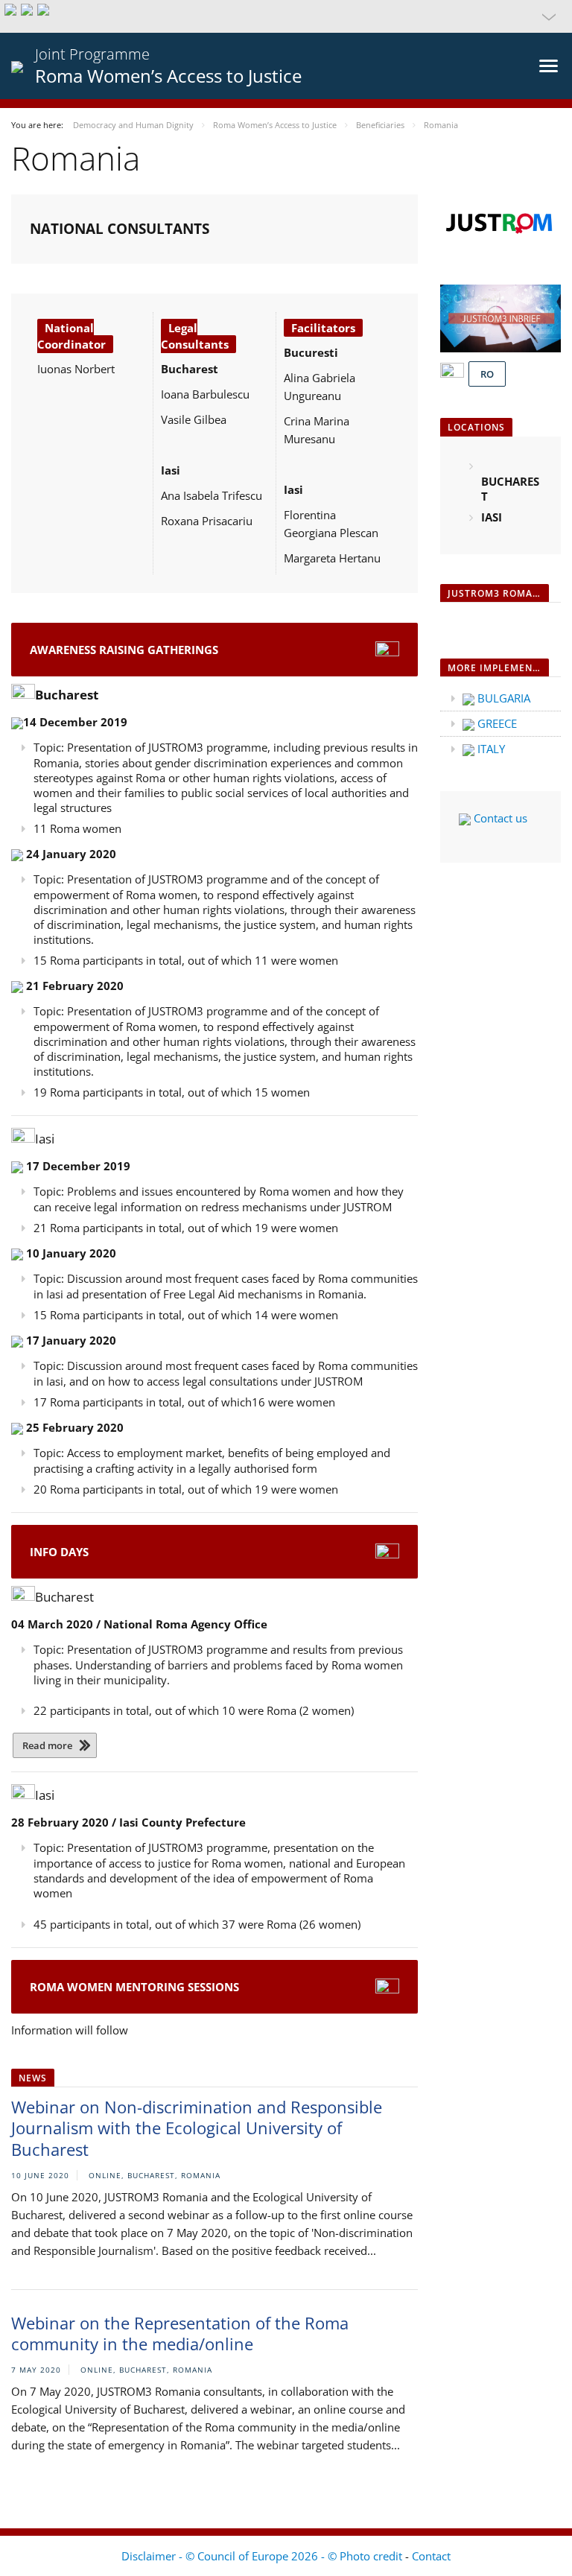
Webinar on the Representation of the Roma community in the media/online (180, 2334)
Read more (47, 1745)
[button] (286, 16)
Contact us (499, 818)
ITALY (490, 749)
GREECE (496, 723)
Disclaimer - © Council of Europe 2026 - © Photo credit (263, 2556)
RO (487, 374)
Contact (431, 2556)
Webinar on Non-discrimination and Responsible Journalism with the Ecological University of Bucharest (197, 2128)
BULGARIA (502, 698)
